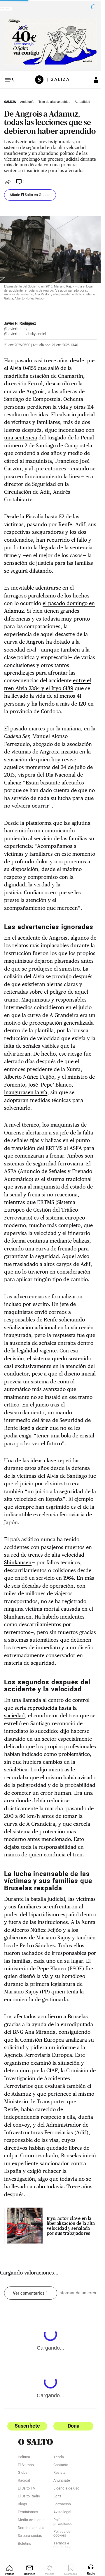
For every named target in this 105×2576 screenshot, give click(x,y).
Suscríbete (27, 2426)
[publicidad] (50, 41)
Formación (62, 2505)
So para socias (30, 2536)
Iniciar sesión (92, 80)
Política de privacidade (63, 2522)
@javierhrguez (16, 329)
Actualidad (82, 102)
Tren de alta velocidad (54, 102)
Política (24, 2458)
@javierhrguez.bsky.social (25, 334)
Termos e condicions (62, 2546)
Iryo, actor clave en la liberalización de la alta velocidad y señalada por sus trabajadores (71, 2226)
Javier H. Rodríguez (20, 323)
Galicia (10, 102)
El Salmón (26, 2465)
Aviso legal (62, 2512)
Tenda (59, 2458)
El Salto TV (27, 2489)
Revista (60, 2473)
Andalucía (27, 102)
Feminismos (28, 2512)
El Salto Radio (29, 2497)
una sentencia (21, 438)
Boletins (24, 2544)
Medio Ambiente (31, 2520)
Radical (24, 2481)
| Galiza (56, 80)
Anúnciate (62, 2481)
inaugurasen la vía (26, 1092)
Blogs (22, 2505)
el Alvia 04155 (20, 368)
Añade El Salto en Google (30, 195)
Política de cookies (62, 2534)
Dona (73, 2426)
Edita (57, 2497)
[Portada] (39, 80)
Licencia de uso (66, 2489)
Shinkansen (18, 1562)
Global (23, 2473)
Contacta (61, 2465)
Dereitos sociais (31, 2528)
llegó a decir (34, 1428)
